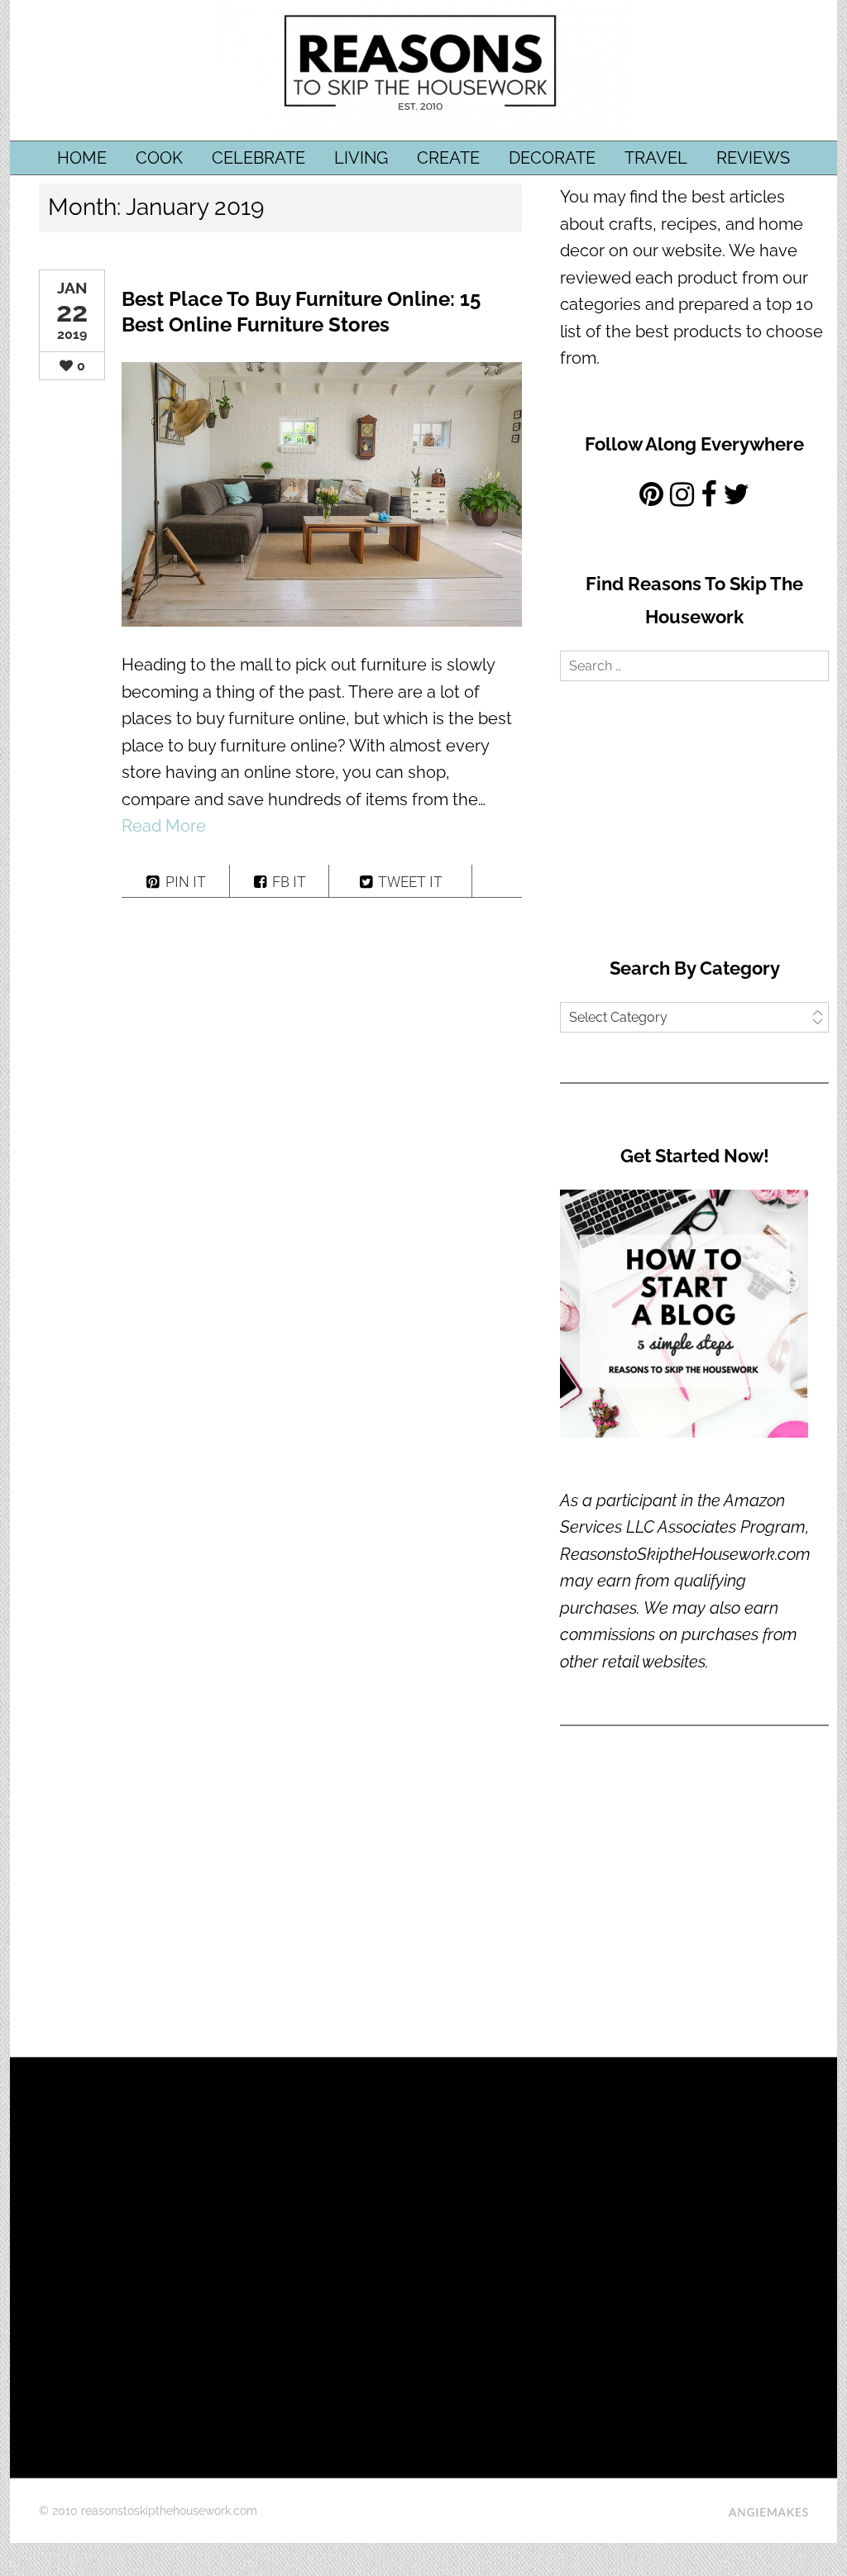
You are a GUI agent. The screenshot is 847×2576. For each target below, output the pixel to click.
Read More (164, 826)
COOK (159, 158)
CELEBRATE (258, 158)
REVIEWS (753, 158)
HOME (82, 158)
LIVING (361, 158)
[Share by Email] (497, 881)
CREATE (448, 158)
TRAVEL (656, 158)
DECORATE (552, 158)
